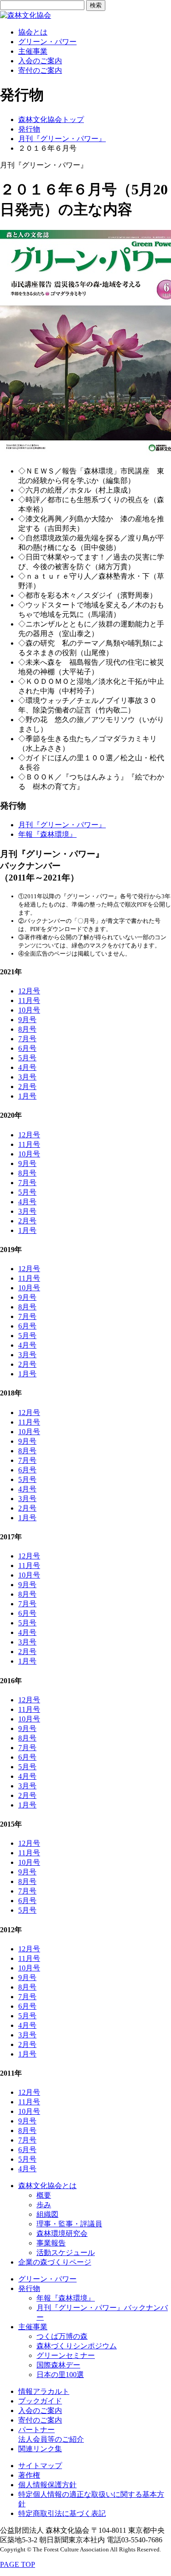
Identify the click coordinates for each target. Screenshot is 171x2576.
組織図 (47, 2214)
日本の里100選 (60, 2375)
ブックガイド (40, 2401)
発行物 (29, 129)
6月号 (27, 1048)
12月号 (29, 991)
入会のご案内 (40, 61)
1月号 (27, 1096)
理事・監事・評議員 (69, 2224)
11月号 (29, 1000)
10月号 (29, 1010)
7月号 (27, 1039)
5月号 (27, 1058)
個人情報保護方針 (47, 2485)
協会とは (33, 32)
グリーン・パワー (47, 42)
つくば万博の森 (62, 2336)
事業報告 (51, 2243)
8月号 (27, 1029)
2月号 (27, 1087)
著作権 (29, 2475)
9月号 (27, 1020)
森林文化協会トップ (51, 120)
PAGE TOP (18, 2564)
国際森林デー (58, 2365)
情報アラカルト (44, 2391)
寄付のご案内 (40, 70)
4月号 (27, 1067)
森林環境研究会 (62, 2233)
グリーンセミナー (66, 2355)
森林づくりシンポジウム (77, 2346)
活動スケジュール (66, 2253)
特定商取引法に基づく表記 (62, 2513)
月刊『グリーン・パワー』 (62, 139)
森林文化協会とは (47, 2186)
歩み (44, 2205)
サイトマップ (40, 2466)
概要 (44, 2195)
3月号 (27, 1077)
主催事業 (33, 51)
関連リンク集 (40, 2449)
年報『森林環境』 (47, 834)
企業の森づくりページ (55, 2262)
